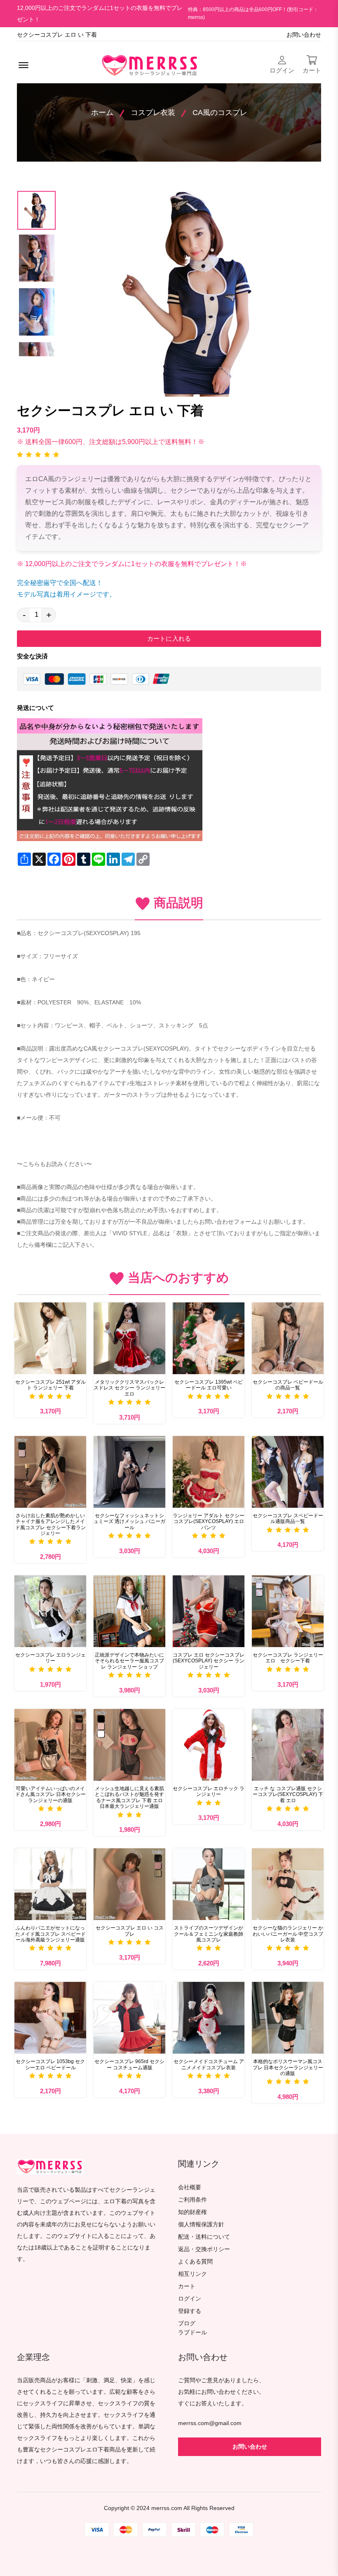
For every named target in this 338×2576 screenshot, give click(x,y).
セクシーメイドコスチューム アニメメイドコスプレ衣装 (209, 2064)
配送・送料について (204, 2237)
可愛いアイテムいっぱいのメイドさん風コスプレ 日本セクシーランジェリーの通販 (50, 1795)
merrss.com (167, 2508)
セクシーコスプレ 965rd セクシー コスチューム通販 (129, 2064)
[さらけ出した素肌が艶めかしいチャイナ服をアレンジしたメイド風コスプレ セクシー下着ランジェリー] (50, 1472)
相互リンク (192, 2274)
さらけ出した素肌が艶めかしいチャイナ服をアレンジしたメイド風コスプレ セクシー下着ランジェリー (50, 1524)
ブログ (187, 2323)
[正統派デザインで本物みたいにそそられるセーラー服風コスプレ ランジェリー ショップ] (129, 1611)
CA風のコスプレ (220, 113)
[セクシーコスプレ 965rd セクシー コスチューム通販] (129, 2018)
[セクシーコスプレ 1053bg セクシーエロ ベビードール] (50, 2018)
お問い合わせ (304, 35)
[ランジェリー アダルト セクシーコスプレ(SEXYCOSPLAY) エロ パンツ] (209, 1472)
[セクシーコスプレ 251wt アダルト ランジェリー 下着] (50, 1338)
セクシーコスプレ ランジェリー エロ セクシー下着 (288, 1658)
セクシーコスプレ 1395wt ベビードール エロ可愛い (209, 1385)
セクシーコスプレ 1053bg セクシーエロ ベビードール (50, 2064)
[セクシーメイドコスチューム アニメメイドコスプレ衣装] (209, 2018)
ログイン (190, 2299)
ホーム (102, 113)
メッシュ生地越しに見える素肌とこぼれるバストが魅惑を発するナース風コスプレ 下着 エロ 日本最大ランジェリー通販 (129, 1797)
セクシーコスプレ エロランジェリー (50, 1658)
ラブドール (192, 2333)
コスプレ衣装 (153, 113)
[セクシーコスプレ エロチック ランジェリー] (209, 1745)
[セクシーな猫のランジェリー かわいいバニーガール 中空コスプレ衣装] (288, 1884)
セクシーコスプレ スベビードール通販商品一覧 (288, 1518)
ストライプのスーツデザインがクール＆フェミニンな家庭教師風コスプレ (209, 1934)
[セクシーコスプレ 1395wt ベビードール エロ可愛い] (209, 1338)
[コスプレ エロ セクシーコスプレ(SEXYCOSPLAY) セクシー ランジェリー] (209, 1611)
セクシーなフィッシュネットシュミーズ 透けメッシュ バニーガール (129, 1522)
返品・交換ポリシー (204, 2249)
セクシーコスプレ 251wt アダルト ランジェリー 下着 (50, 1385)
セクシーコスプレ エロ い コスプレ (130, 1931)
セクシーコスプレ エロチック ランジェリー (209, 1791)
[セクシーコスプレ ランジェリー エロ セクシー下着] (288, 1611)
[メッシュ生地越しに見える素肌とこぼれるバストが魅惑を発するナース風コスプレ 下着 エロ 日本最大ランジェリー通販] (129, 1745)
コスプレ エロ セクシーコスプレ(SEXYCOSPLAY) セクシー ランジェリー (209, 1661)
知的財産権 (192, 2212)
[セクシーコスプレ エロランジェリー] (50, 1611)
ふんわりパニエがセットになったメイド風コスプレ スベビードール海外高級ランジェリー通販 (50, 1934)
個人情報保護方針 (201, 2225)
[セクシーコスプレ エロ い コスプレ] (129, 1884)
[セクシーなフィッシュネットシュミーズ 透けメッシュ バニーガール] (129, 1472)
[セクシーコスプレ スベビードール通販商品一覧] (288, 1472)
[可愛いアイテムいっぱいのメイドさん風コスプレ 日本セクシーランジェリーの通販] (50, 1745)
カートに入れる (169, 638)
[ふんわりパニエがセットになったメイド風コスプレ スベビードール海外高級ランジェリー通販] (50, 1884)
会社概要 (190, 2187)
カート (187, 2286)
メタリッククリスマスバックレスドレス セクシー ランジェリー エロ (129, 1388)
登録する (190, 2311)
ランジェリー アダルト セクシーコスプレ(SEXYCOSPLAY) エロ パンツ (209, 1522)
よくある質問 (195, 2262)
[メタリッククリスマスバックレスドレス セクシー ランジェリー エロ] (129, 1338)
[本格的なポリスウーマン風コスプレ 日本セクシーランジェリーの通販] (288, 2018)
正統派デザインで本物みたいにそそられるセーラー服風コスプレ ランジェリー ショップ (129, 1661)
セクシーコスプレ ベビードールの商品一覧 (288, 1385)
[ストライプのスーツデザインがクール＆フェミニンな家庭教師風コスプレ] (209, 1884)
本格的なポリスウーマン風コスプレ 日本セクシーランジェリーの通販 (288, 2067)
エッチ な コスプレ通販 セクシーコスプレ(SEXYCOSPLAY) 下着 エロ (288, 1795)
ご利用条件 (192, 2200)
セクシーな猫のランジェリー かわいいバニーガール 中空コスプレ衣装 (288, 1934)
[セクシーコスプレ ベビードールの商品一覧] (288, 1338)
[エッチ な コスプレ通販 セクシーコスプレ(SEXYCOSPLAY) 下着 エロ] (288, 1745)
